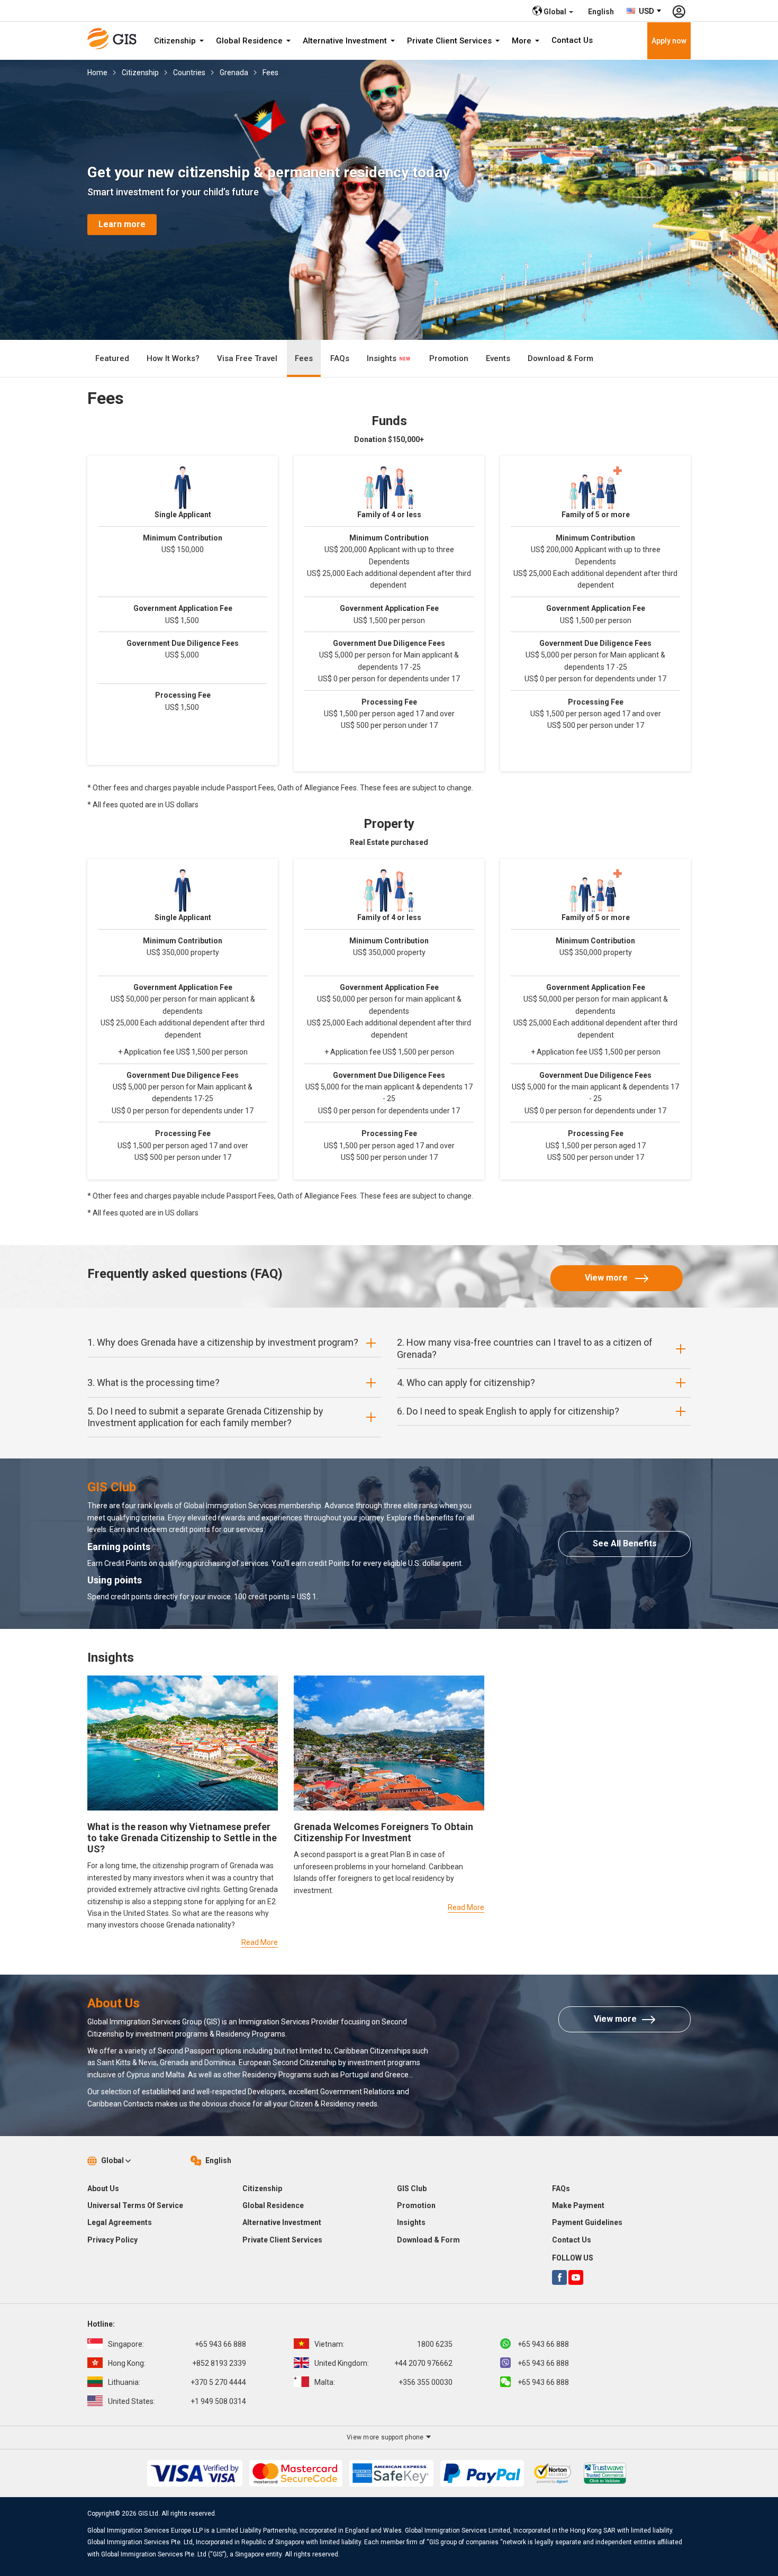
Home (97, 73)
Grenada (234, 73)
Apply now (669, 41)
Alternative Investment (346, 41)
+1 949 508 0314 (177, 2401)
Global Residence (250, 41)
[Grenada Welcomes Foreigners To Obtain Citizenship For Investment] (389, 1743)
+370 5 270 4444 (177, 2382)
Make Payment (578, 2205)
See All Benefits (625, 1543)
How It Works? (173, 358)
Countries (189, 73)
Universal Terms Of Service (135, 2205)
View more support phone (386, 2437)
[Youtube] (576, 2277)
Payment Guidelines (587, 2222)
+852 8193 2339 (177, 2363)
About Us (103, 2188)
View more (607, 1278)
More (523, 41)
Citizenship (176, 41)
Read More (260, 1942)
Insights (383, 358)
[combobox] (644, 11)
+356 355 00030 (383, 2382)
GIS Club (412, 2188)
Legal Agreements (120, 2222)
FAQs (340, 358)
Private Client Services (450, 41)
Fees (270, 73)
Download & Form (560, 358)
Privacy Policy (112, 2240)
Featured (112, 358)
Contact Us (572, 40)
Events (498, 358)
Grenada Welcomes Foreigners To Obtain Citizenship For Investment (383, 1832)
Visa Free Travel (247, 358)
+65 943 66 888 (177, 2344)
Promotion (449, 358)
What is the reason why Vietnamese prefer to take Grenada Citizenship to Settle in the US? (182, 1838)
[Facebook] (559, 2277)
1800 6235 (383, 2344)
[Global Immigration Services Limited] (115, 39)
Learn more (122, 225)
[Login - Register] (679, 11)
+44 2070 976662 (383, 2363)
